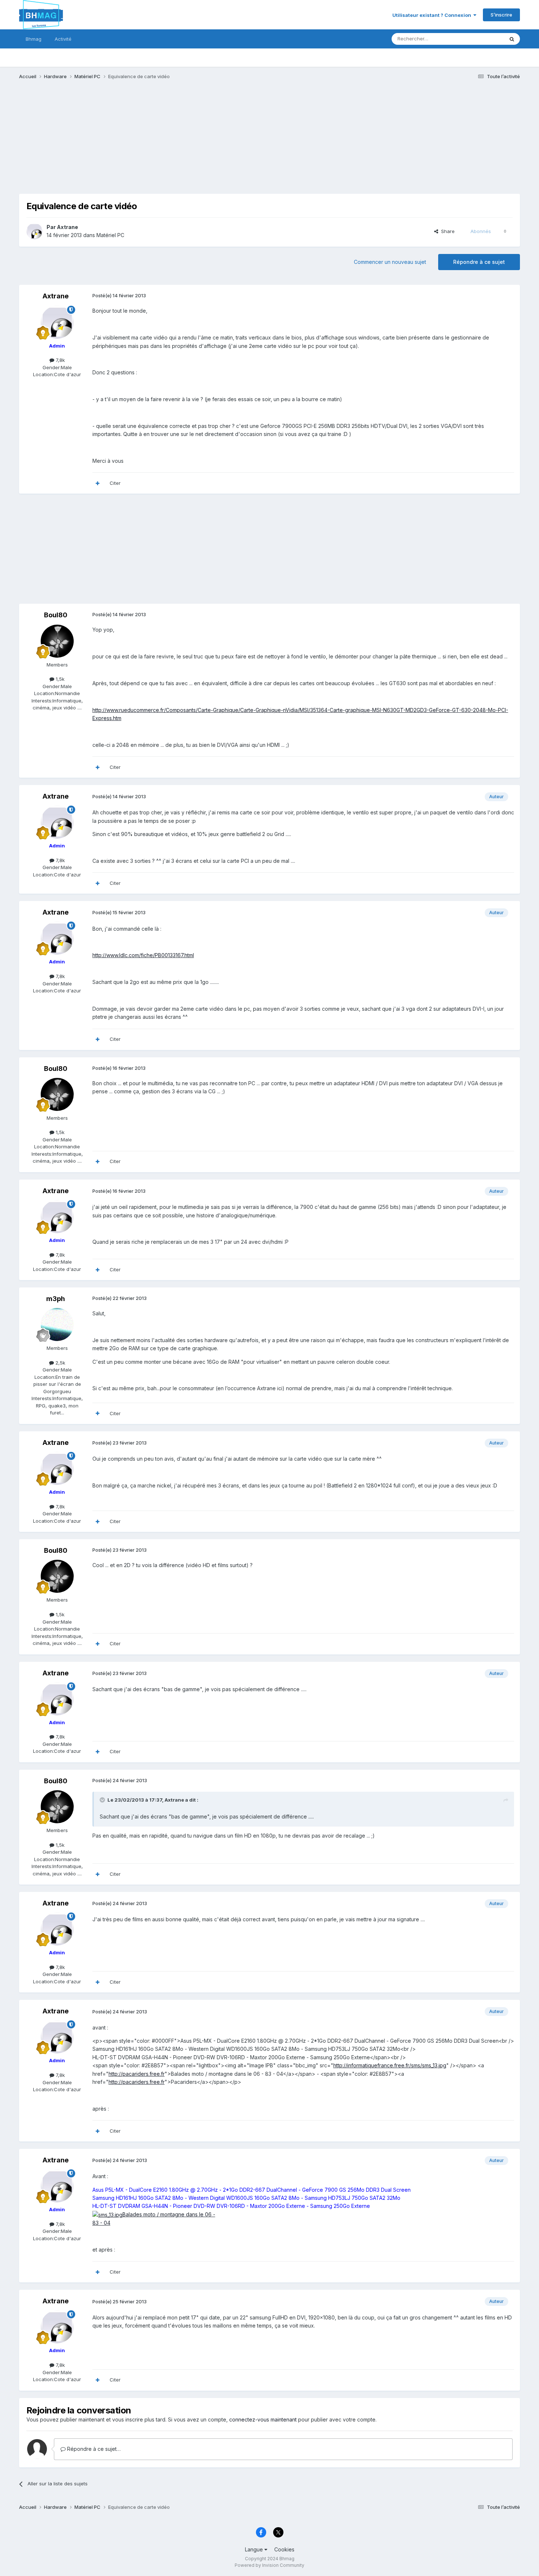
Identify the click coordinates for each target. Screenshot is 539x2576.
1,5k (59, 679)
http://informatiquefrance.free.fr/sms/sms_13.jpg (390, 2065)
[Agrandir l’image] (107, 2214)
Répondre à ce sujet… (93, 2449)
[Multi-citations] (98, 483)
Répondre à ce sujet (479, 262)
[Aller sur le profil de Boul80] (57, 641)
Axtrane (67, 227)
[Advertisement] (153, 142)
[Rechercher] (512, 39)
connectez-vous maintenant (263, 2419)
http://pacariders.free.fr (137, 2074)
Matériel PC (110, 235)
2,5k (60, 1363)
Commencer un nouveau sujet (390, 262)
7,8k (60, 360)
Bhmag (34, 39)
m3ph (56, 1299)
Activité (63, 39)
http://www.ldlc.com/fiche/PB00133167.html (143, 955)
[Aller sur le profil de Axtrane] (34, 231)
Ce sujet (485, 39)
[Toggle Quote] (103, 1800)
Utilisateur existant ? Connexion (433, 15)
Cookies (284, 2549)
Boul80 (56, 615)
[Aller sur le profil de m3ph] (57, 1325)
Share (446, 231)
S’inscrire (501, 15)
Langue (255, 2549)
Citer (115, 483)
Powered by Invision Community (269, 2565)
